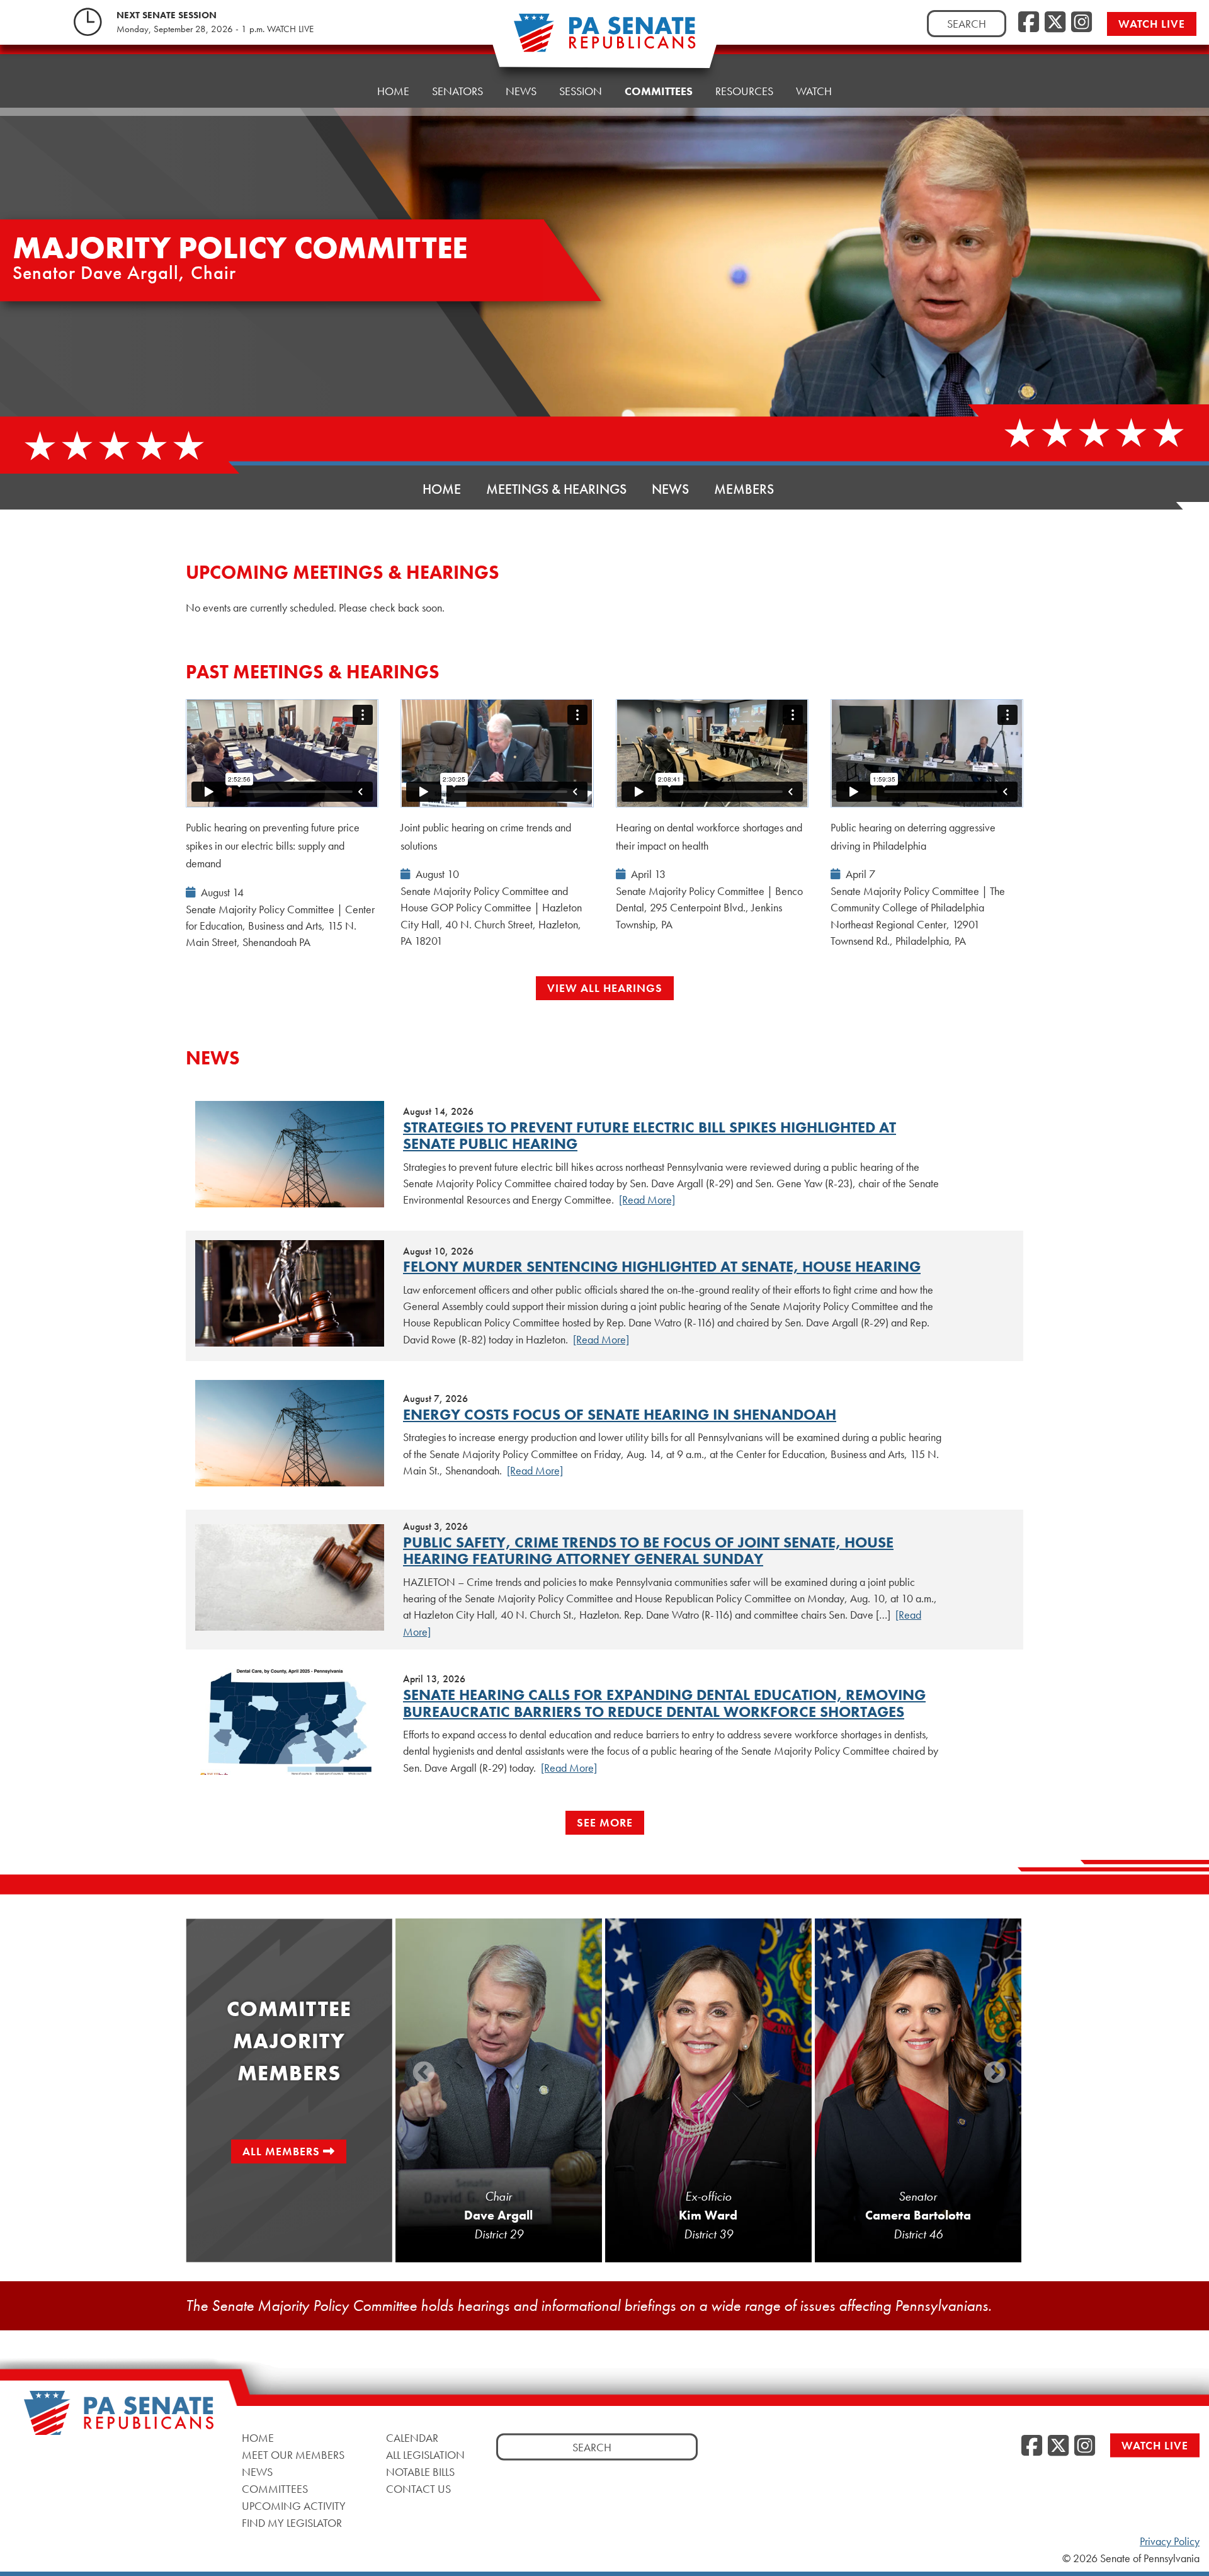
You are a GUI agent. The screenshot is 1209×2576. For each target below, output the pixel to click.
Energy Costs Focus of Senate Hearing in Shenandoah (620, 1414)
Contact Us (418, 2489)
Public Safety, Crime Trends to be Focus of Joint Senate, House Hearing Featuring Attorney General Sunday (648, 1550)
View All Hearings (605, 988)
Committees (659, 91)
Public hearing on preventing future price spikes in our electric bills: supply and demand (273, 846)
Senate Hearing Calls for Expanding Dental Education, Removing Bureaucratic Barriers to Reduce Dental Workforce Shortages (664, 1703)
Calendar (412, 2438)
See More (605, 1822)
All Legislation (425, 2455)
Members (744, 489)
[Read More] (647, 1200)
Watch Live (1152, 24)
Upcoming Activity (294, 2506)
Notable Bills (420, 2472)
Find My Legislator (292, 2523)
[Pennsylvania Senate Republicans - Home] (604, 39)
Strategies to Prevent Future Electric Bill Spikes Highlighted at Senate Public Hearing (650, 1135)
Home (393, 91)
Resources (744, 91)
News (521, 91)
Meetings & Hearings (556, 489)
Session (581, 91)
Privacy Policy (1170, 2541)
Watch (814, 91)
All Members (281, 2151)
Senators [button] (457, 91)
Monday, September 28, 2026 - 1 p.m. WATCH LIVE (215, 29)
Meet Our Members (293, 2455)
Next (995, 2073)
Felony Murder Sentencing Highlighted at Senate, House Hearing (662, 1266)
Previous (424, 2073)
